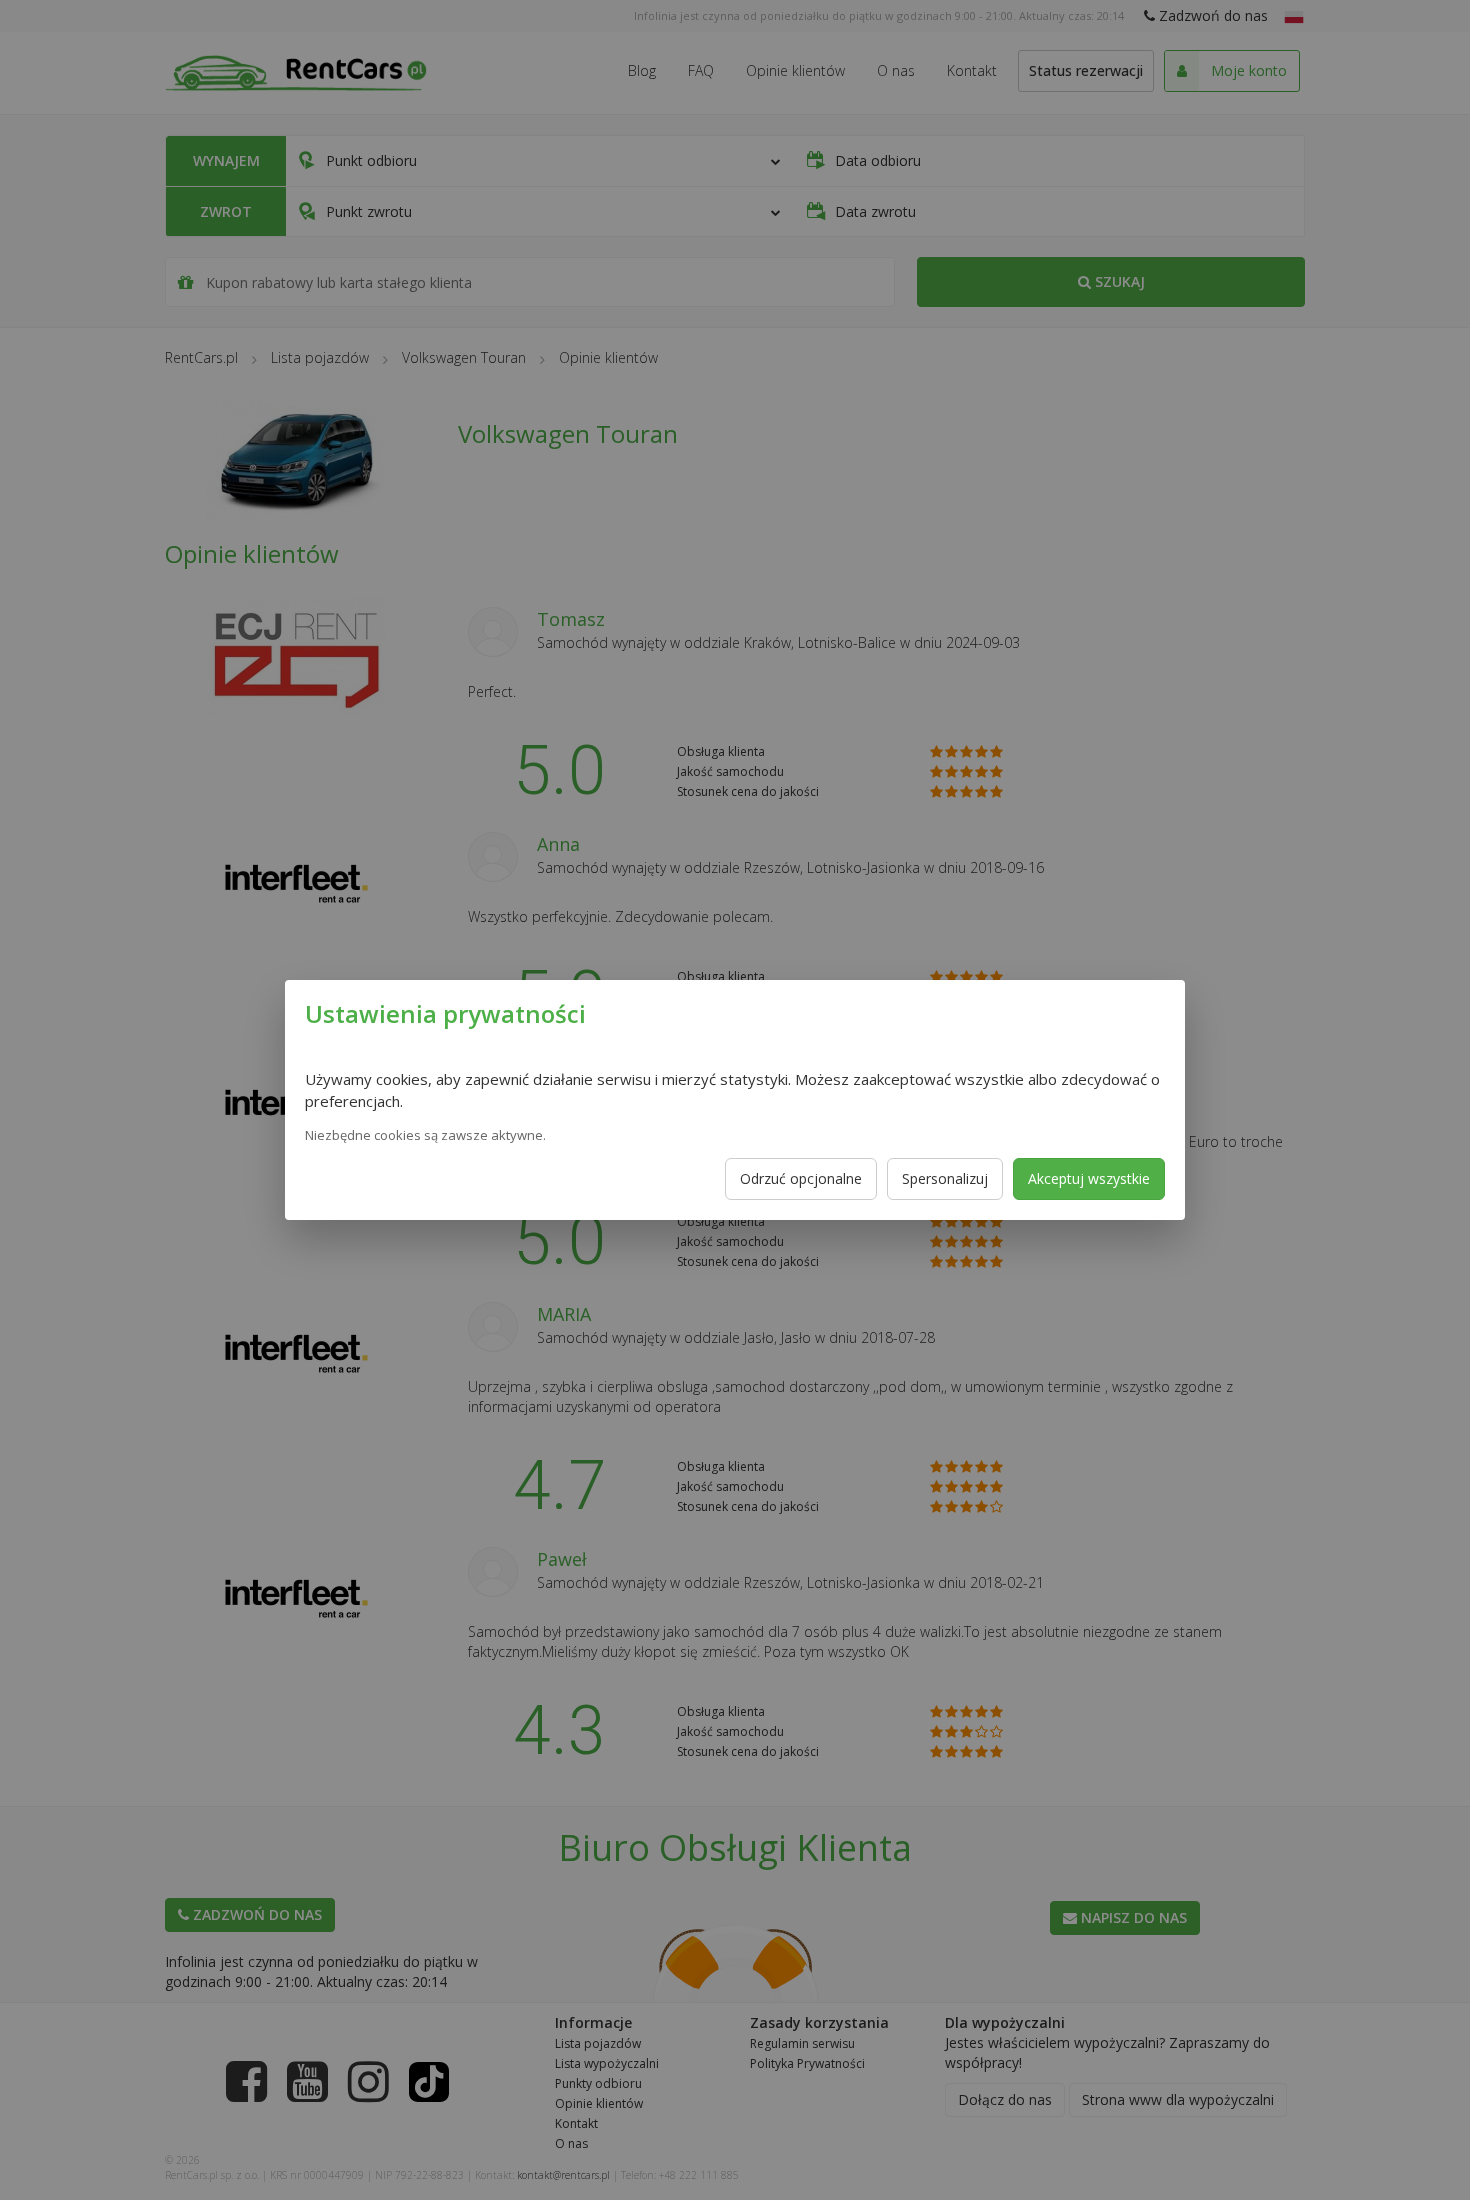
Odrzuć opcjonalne (801, 1178)
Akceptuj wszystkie (1089, 1178)
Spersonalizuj (945, 1178)
